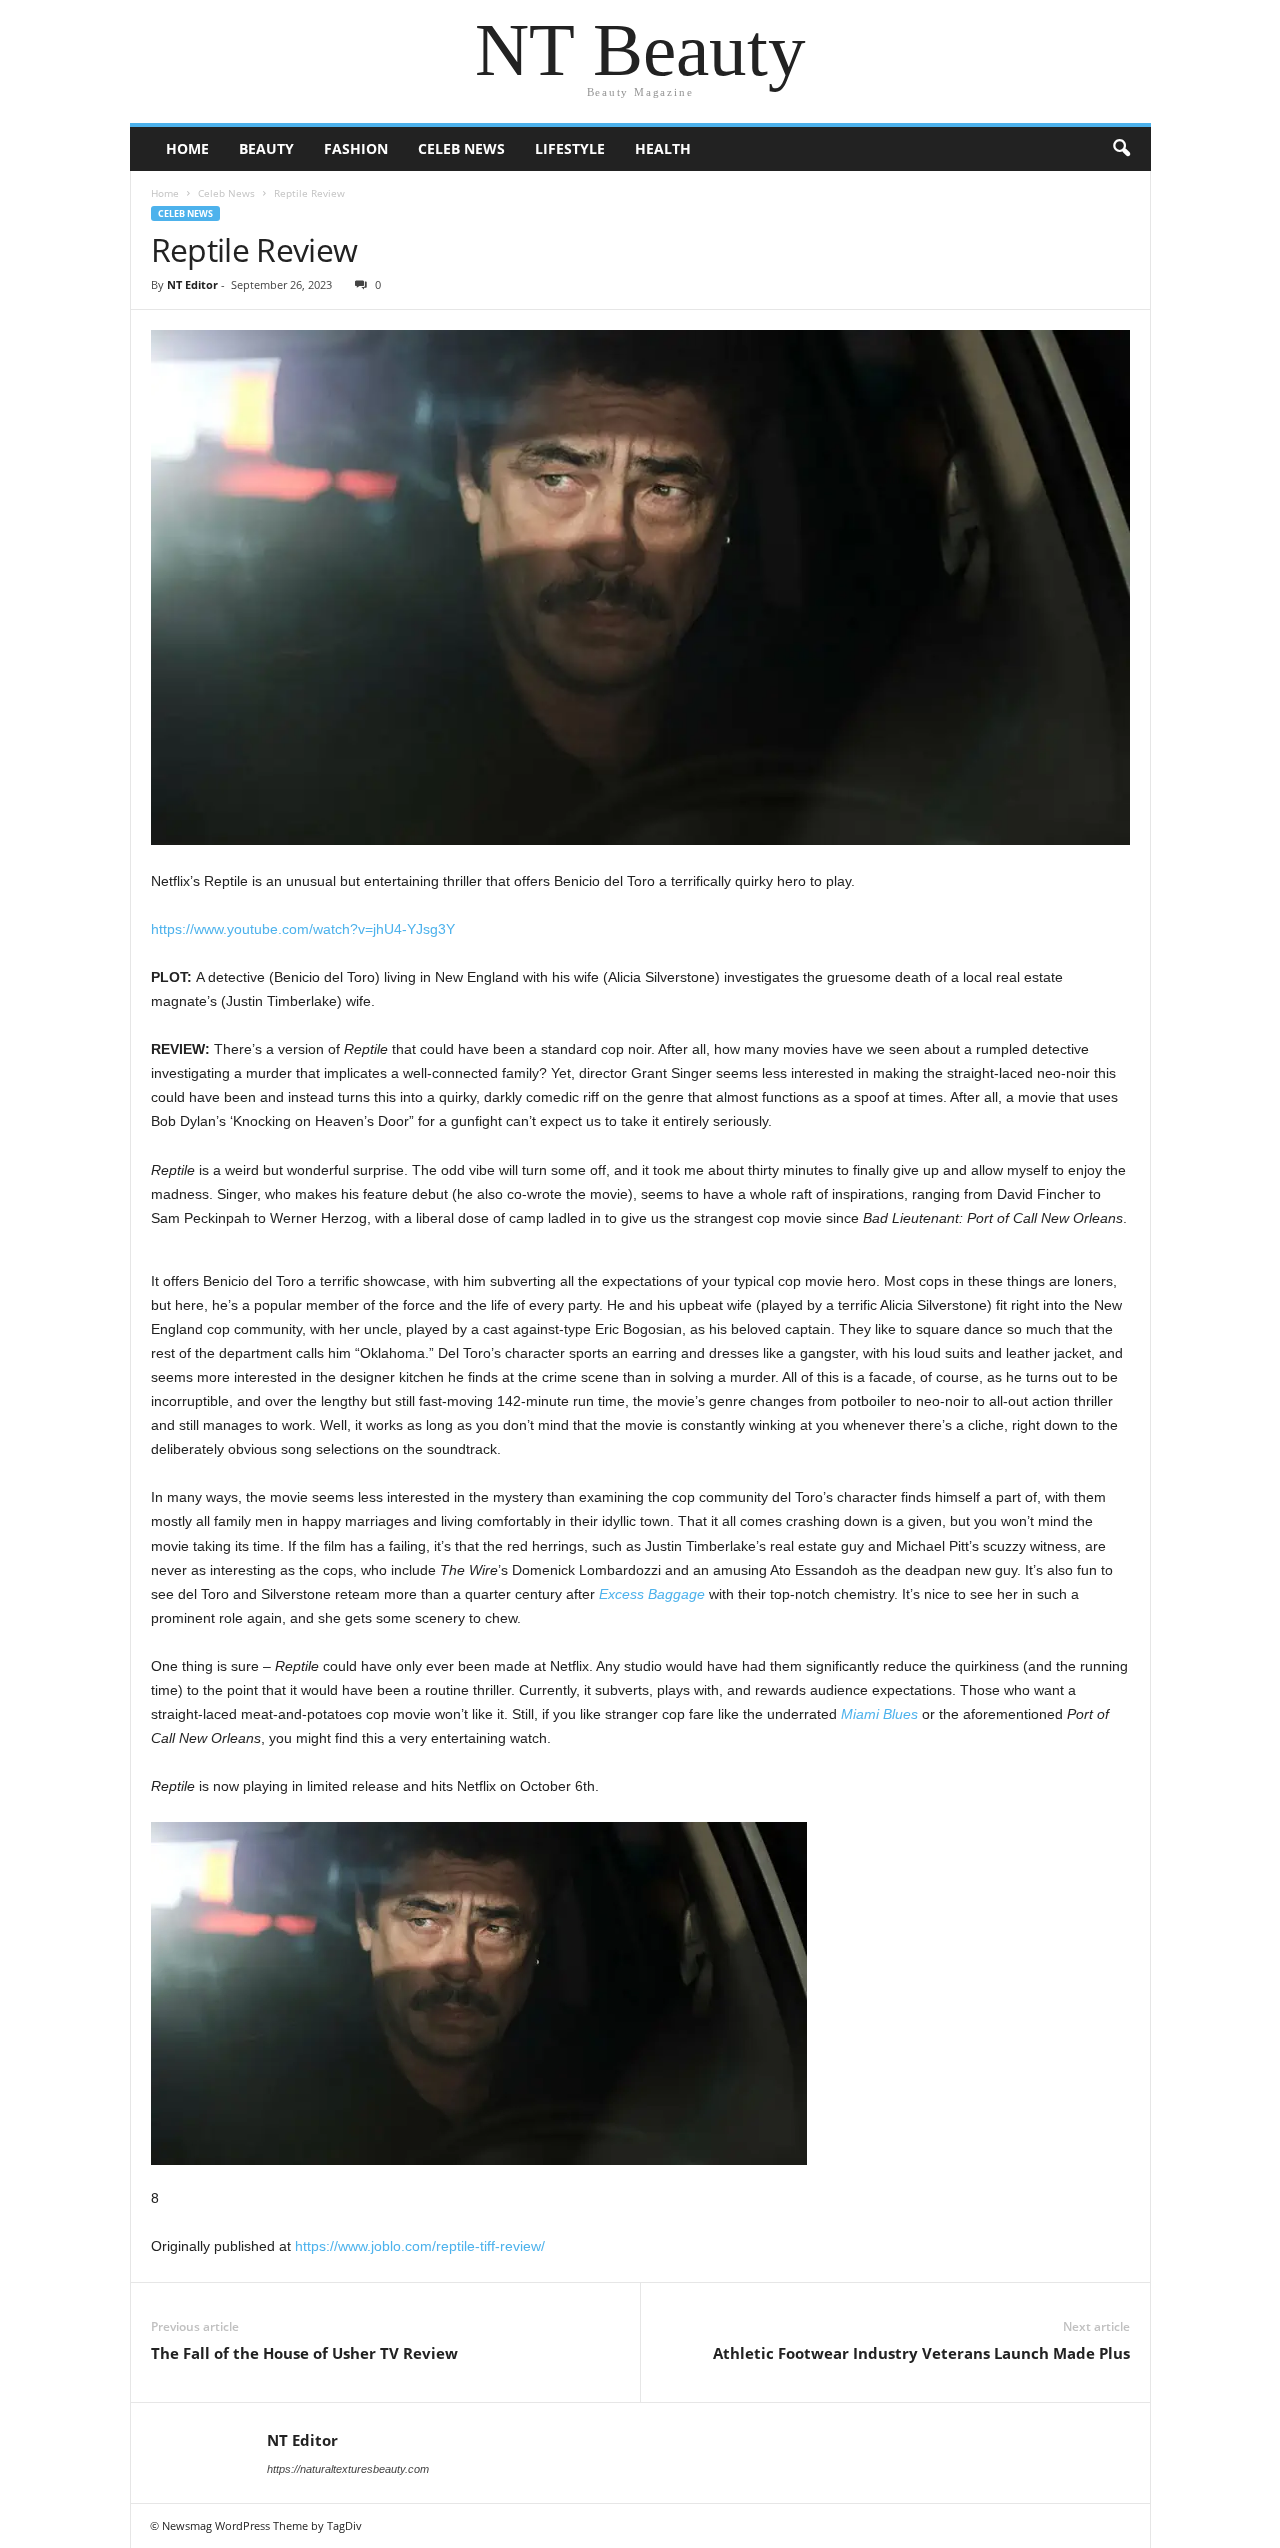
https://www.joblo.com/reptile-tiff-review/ (420, 2246)
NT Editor (192, 284)
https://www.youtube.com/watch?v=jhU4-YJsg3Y (303, 929)
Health (663, 148)
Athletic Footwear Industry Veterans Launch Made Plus (921, 2353)
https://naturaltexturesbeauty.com (348, 2469)
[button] (1121, 149)
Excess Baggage (652, 1594)
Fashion (356, 148)
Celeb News (461, 148)
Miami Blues (879, 1714)
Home (187, 148)
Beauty (266, 148)
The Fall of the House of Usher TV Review (304, 2353)
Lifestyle (570, 148)
